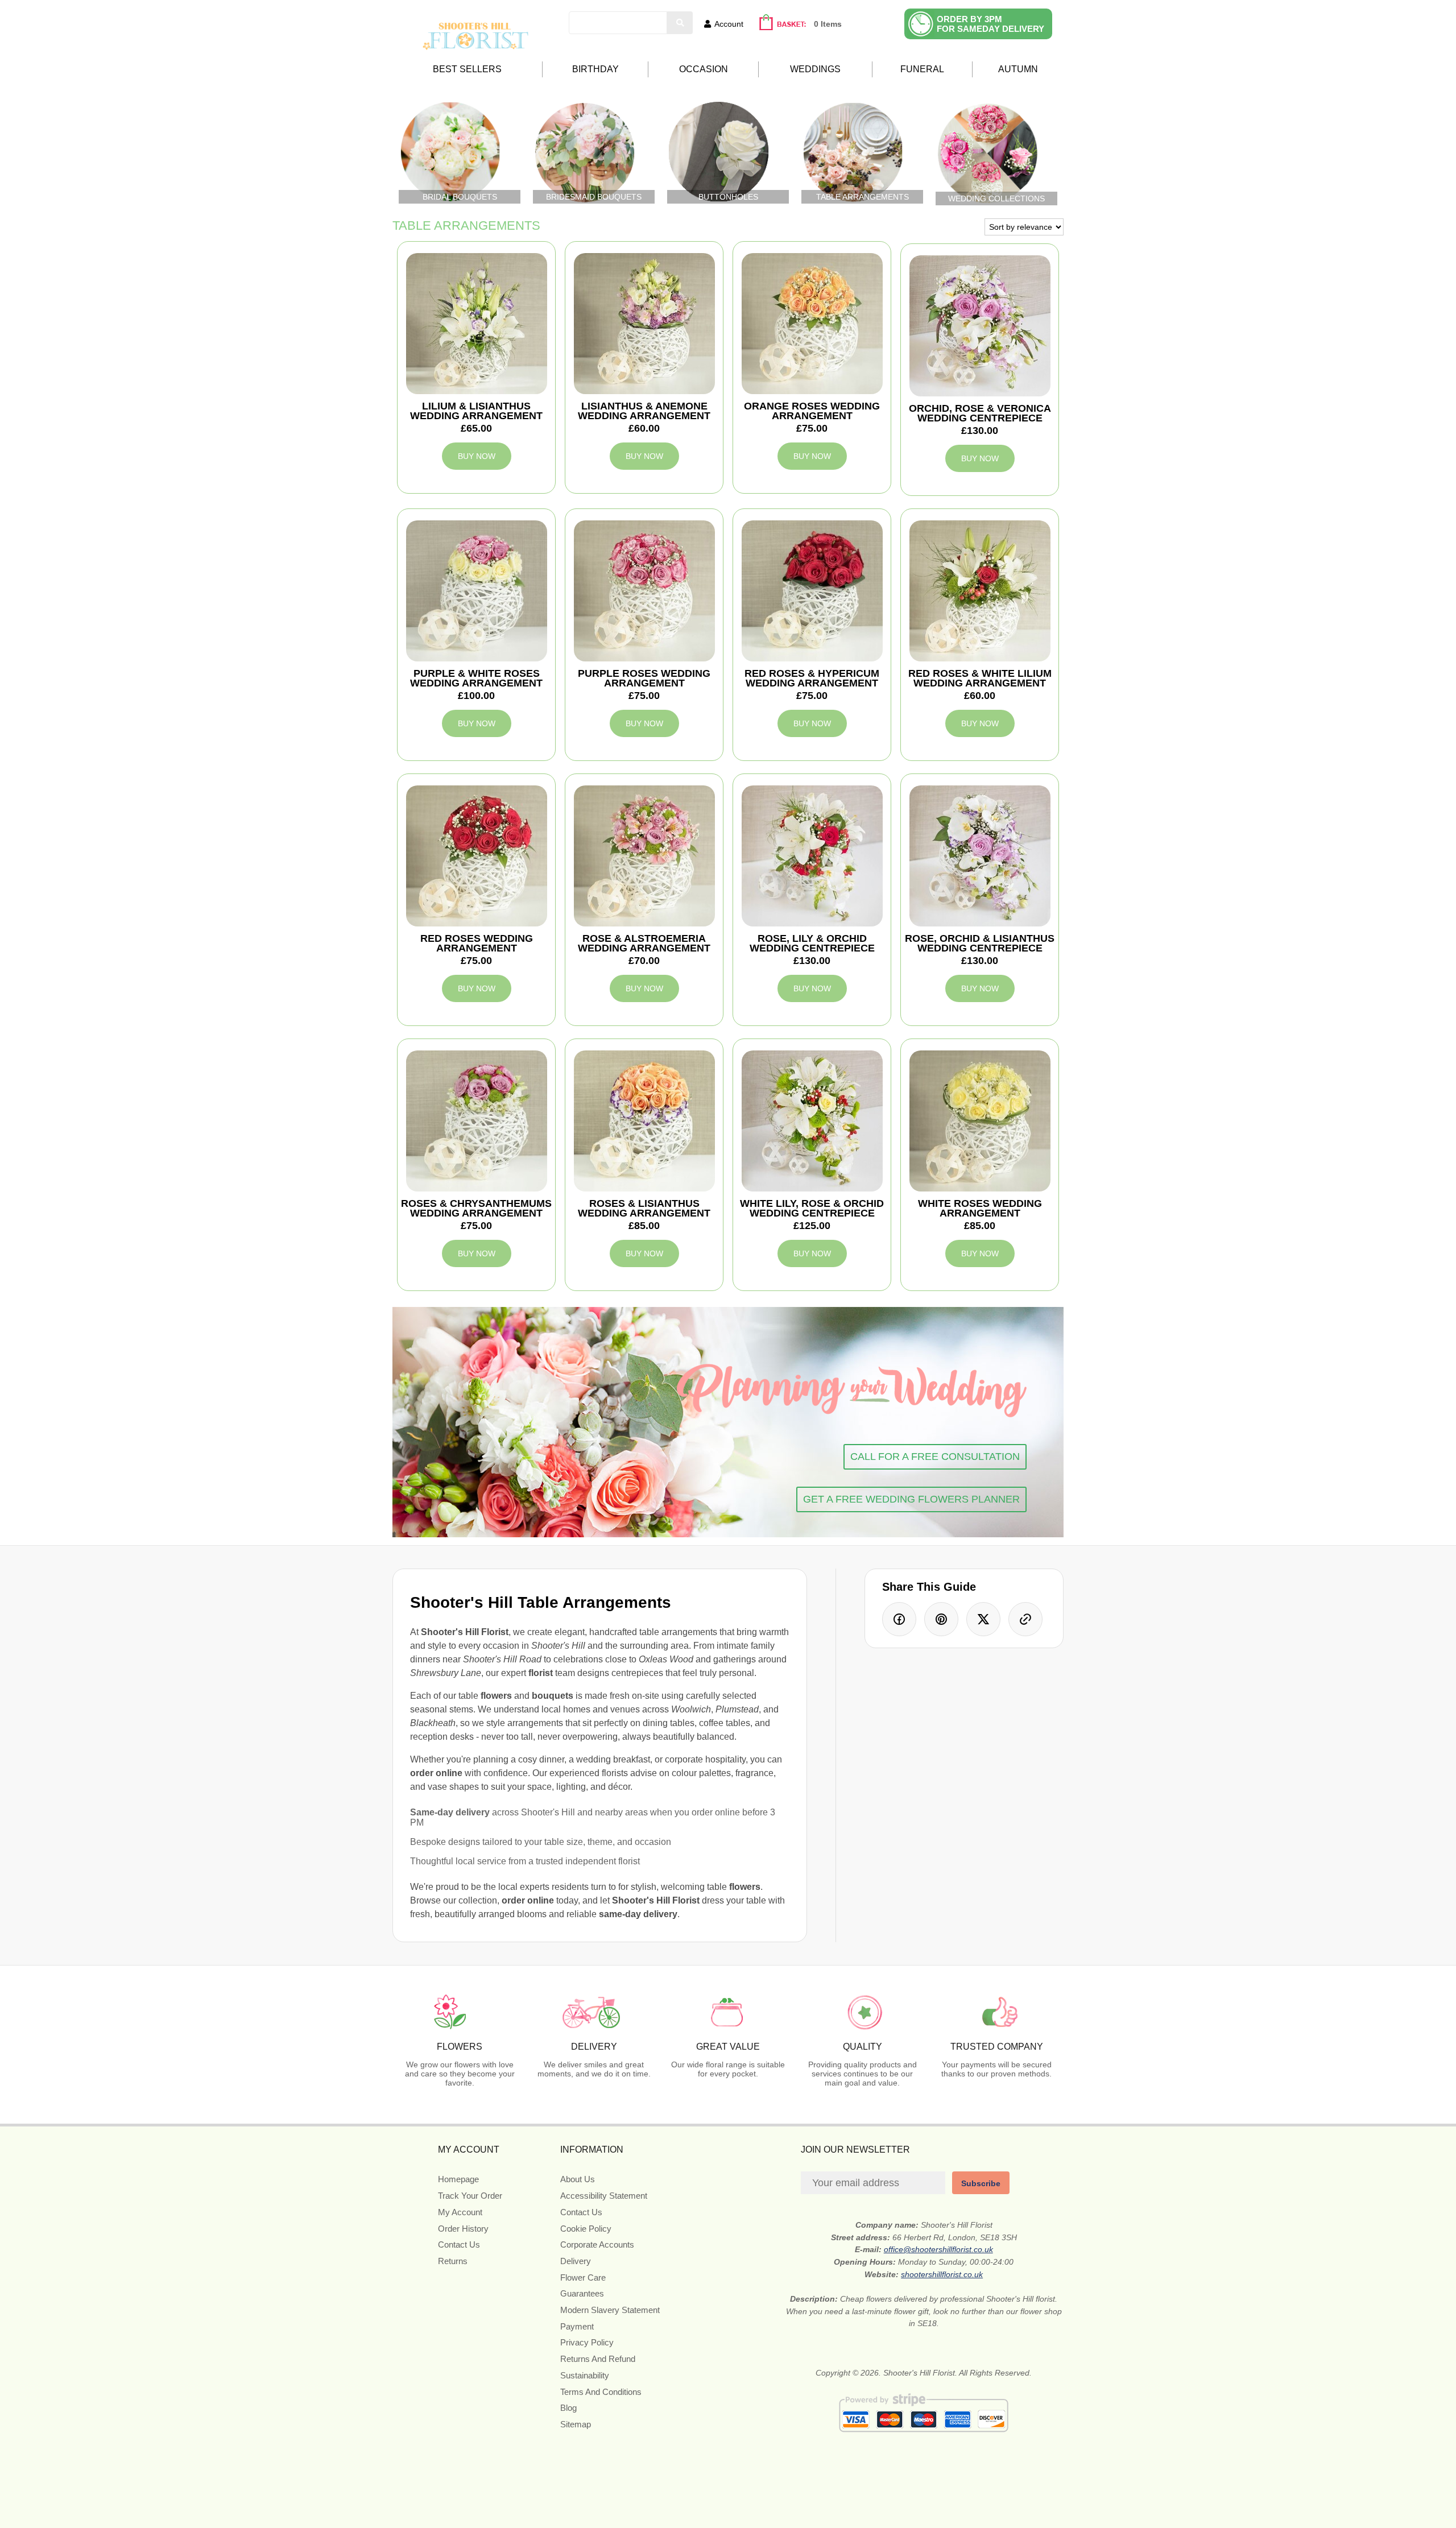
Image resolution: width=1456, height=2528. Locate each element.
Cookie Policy (586, 2229)
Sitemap (576, 2424)
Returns (453, 2261)
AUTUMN (1018, 69)
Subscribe (981, 2183)
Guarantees (582, 2293)
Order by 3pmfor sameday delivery (990, 24)
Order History (463, 2229)
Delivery (576, 2261)
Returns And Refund (598, 2359)
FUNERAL (922, 69)
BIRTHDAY (595, 69)
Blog (568, 2408)
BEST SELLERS (467, 69)
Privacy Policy (587, 2342)
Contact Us (459, 2244)
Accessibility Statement (604, 2196)
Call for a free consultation (935, 1457)
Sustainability (585, 2375)
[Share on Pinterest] (941, 1619)
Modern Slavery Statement (610, 2310)
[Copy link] (1025, 1619)
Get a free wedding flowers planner (911, 1499)
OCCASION (704, 69)
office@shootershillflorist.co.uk (938, 2249)
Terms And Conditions (601, 2392)
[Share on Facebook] (899, 1619)
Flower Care (583, 2277)
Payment (577, 2326)
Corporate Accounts (597, 2244)
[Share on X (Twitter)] (983, 1619)
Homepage (458, 2179)
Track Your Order (470, 2196)
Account (729, 24)
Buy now (477, 456)
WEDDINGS (815, 69)
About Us (578, 2179)
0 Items (828, 24)
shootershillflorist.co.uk (942, 2274)
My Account (460, 2212)
